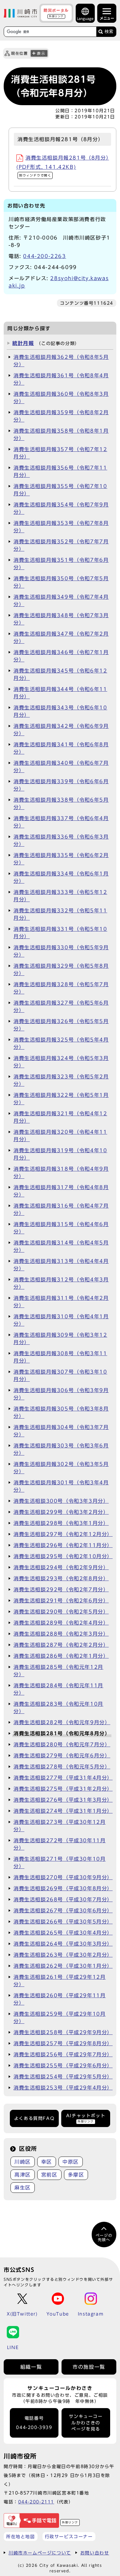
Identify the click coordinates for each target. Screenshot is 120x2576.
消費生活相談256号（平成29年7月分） (63, 2054)
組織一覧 (31, 2367)
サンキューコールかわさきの (86, 2423)
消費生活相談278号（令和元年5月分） (62, 1767)
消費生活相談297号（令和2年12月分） (63, 1534)
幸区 (47, 2162)
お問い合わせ (95, 2553)
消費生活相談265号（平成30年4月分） (63, 1933)
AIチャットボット (86, 2118)
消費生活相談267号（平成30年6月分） (63, 1911)
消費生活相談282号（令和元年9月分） (62, 1722)
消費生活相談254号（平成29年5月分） (63, 2077)
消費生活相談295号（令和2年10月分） (63, 1556)
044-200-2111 (36, 2502)
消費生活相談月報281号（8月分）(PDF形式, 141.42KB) (63, 166)
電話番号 (34, 2423)
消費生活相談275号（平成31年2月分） (63, 1789)
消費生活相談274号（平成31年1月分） (63, 1811)
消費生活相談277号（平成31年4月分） (63, 1778)
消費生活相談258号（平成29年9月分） (63, 2032)
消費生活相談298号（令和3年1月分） (61, 1523)
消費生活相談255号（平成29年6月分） (63, 2066)
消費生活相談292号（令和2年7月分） (61, 1590)
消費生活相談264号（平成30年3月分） (63, 1944)
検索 (109, 32)
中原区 (71, 2162)
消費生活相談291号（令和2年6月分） (61, 1601)
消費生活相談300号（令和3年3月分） (61, 1501)
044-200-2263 (44, 256)
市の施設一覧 (89, 2367)
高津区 (23, 2175)
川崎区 (23, 2162)
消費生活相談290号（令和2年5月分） (61, 1612)
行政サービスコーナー (69, 2536)
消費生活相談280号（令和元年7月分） (62, 1744)
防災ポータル (56, 13)
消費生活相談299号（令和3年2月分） (61, 1512)
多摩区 (76, 2175)
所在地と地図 (21, 2536)
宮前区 (49, 2175)
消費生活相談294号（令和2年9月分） (61, 1567)
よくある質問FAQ (34, 2118)
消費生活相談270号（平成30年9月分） (63, 1877)
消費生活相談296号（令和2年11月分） (63, 1545)
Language (85, 19)
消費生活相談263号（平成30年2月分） (63, 1955)
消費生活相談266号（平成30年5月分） (63, 1922)
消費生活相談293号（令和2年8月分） (61, 1578)
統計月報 (23, 343)
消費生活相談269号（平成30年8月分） (63, 1888)
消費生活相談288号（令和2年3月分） (61, 1634)
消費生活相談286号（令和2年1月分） (61, 1656)
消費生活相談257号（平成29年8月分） (63, 2043)
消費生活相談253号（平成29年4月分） (63, 2088)
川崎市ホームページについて (40, 2553)
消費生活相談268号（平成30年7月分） (63, 1899)
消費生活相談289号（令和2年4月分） (61, 1623)
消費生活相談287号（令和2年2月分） (61, 1645)
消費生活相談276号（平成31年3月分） (63, 1800)
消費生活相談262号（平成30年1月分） (63, 1966)
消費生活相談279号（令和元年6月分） (62, 1756)
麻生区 (23, 2188)
